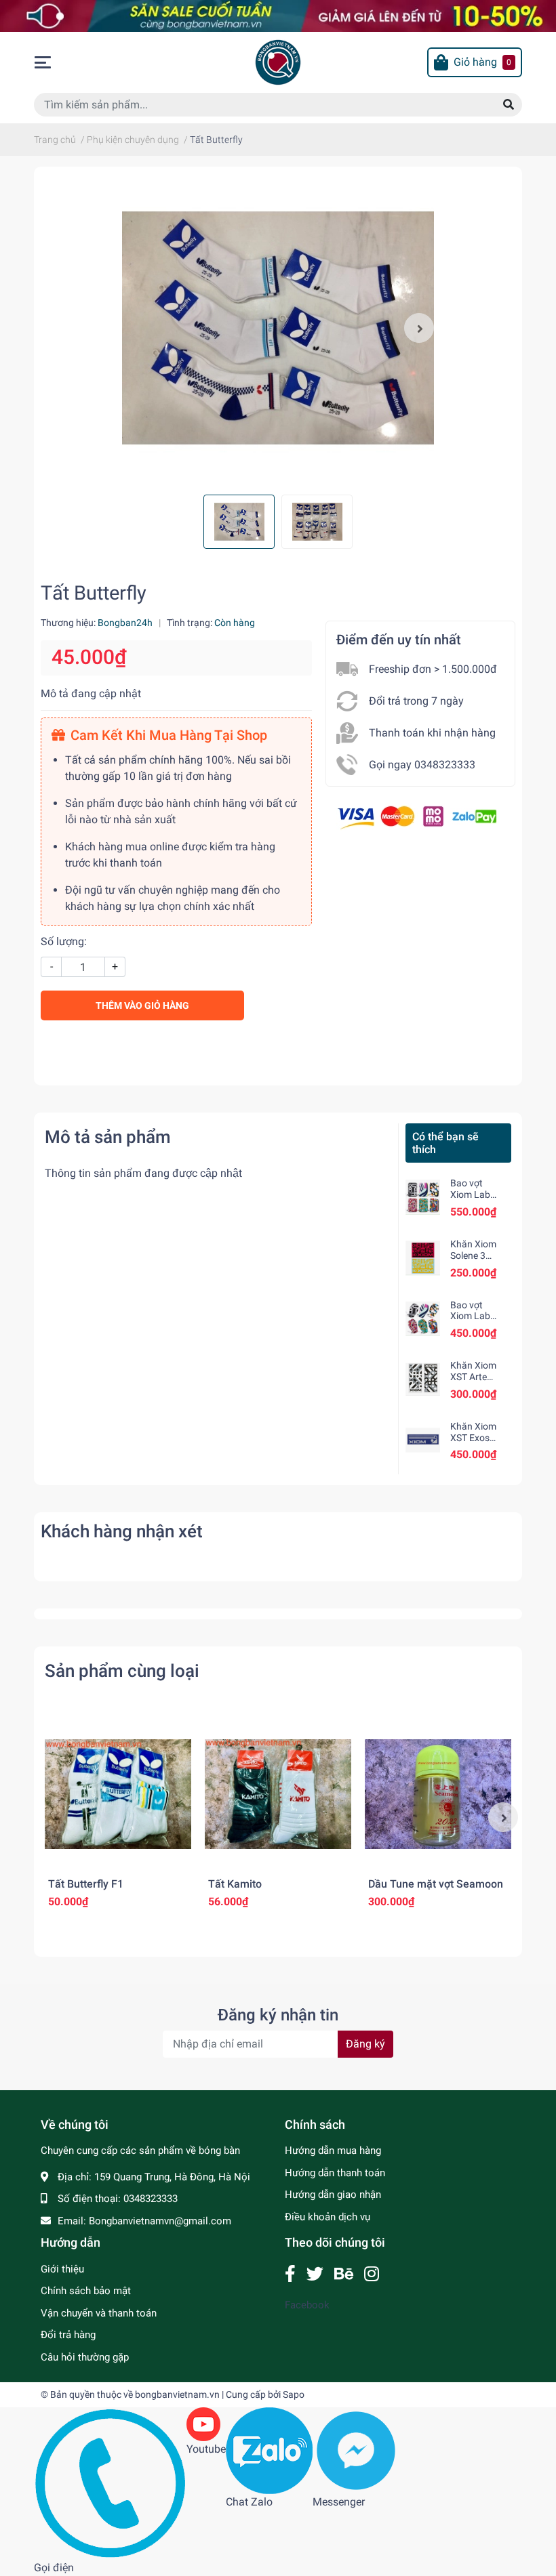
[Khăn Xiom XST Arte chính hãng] (423, 1379)
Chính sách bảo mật (86, 2291)
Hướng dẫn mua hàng (333, 2151)
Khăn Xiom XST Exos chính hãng (474, 1438)
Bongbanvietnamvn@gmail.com (160, 2221)
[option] (278, 328)
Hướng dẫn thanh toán (335, 2173)
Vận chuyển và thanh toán (99, 2313)
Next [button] (419, 328)
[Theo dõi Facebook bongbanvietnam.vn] (290, 2274)
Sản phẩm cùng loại (122, 1671)
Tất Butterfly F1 (86, 1884)
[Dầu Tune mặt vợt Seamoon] (438, 1794)
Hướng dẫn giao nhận (333, 2195)
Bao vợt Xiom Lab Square (470, 1194)
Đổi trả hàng (68, 2335)
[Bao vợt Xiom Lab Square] (423, 1197)
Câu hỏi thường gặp (85, 2357)
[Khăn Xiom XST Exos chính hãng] (423, 1440)
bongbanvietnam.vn (177, 2394)
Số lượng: (64, 941)
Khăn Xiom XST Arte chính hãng (474, 1377)
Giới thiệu (62, 2269)
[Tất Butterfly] (278, 328)
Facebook (307, 2305)
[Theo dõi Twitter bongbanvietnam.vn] (315, 2274)
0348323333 (151, 2199)
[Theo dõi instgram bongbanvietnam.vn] (372, 2274)
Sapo (294, 2394)
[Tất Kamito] (278, 1794)
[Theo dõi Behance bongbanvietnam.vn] (344, 2274)
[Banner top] (278, 15)
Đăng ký (365, 2044)
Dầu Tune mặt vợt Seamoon (436, 1884)
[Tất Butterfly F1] (118, 1794)
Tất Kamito (235, 1884)
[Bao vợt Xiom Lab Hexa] (423, 1319)
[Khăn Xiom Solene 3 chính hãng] (423, 1258)
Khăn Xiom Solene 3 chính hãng (474, 1255)
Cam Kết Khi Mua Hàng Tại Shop (169, 735)
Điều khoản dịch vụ (327, 2217)
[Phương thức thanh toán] (417, 817)
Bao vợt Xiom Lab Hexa (470, 1316)
